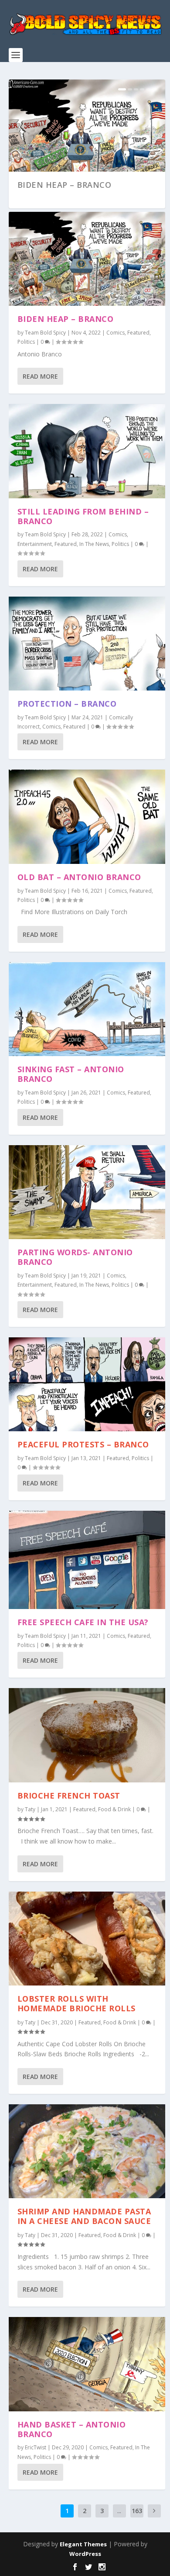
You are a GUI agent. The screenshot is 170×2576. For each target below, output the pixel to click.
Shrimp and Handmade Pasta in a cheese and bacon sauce (84, 2216)
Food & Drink (114, 1809)
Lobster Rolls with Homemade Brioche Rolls (76, 2003)
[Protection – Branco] (87, 644)
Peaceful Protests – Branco (83, 1444)
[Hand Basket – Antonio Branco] (87, 2364)
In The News (94, 544)
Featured (138, 333)
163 (137, 2511)
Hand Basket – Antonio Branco (72, 2429)
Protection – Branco (67, 704)
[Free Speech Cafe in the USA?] (87, 1560)
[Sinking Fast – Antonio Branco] (87, 1009)
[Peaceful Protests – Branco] (87, 1384)
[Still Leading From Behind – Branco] (87, 451)
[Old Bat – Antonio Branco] (87, 817)
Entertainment (35, 544)
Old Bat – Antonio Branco (79, 877)
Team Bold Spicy (45, 333)
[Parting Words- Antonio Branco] (87, 1192)
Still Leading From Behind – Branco (83, 516)
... (119, 2511)
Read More (40, 376)
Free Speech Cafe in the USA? (83, 1622)
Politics (26, 342)
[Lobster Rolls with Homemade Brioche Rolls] (87, 1939)
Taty (30, 1809)
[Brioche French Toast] (87, 1735)
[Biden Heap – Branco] (87, 259)
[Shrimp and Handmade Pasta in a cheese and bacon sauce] (87, 2151)
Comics (116, 333)
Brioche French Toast (69, 1796)
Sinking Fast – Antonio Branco (71, 1074)
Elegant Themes (83, 2544)
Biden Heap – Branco (65, 185)
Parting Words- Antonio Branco (75, 1257)
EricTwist (36, 2447)
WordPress (85, 2554)
